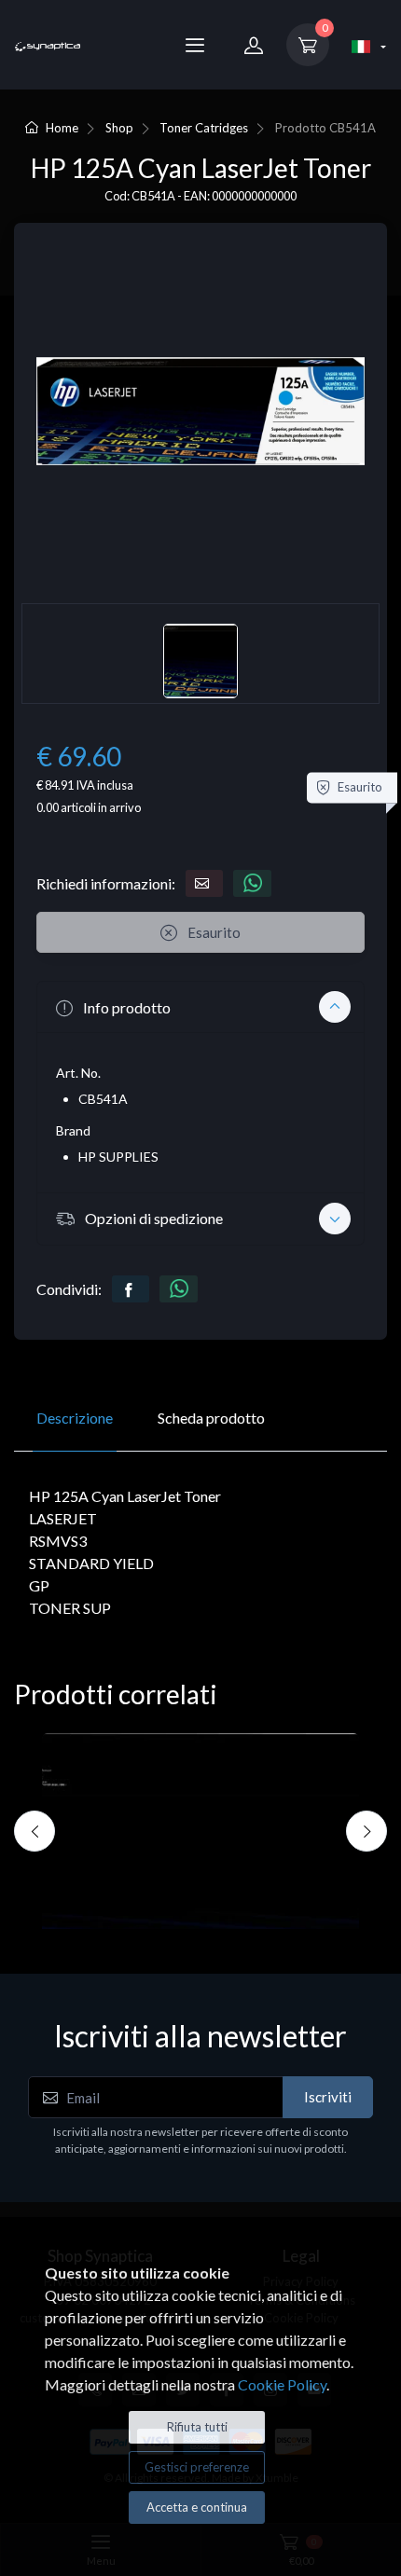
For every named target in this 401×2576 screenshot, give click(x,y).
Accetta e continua (197, 2507)
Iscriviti (328, 2097)
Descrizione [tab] (75, 1418)
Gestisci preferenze (197, 2467)
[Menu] (195, 45)
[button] (200, 1007)
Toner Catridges (204, 128)
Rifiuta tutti (197, 2427)
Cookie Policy (282, 2384)
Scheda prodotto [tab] (211, 1418)
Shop (119, 128)
